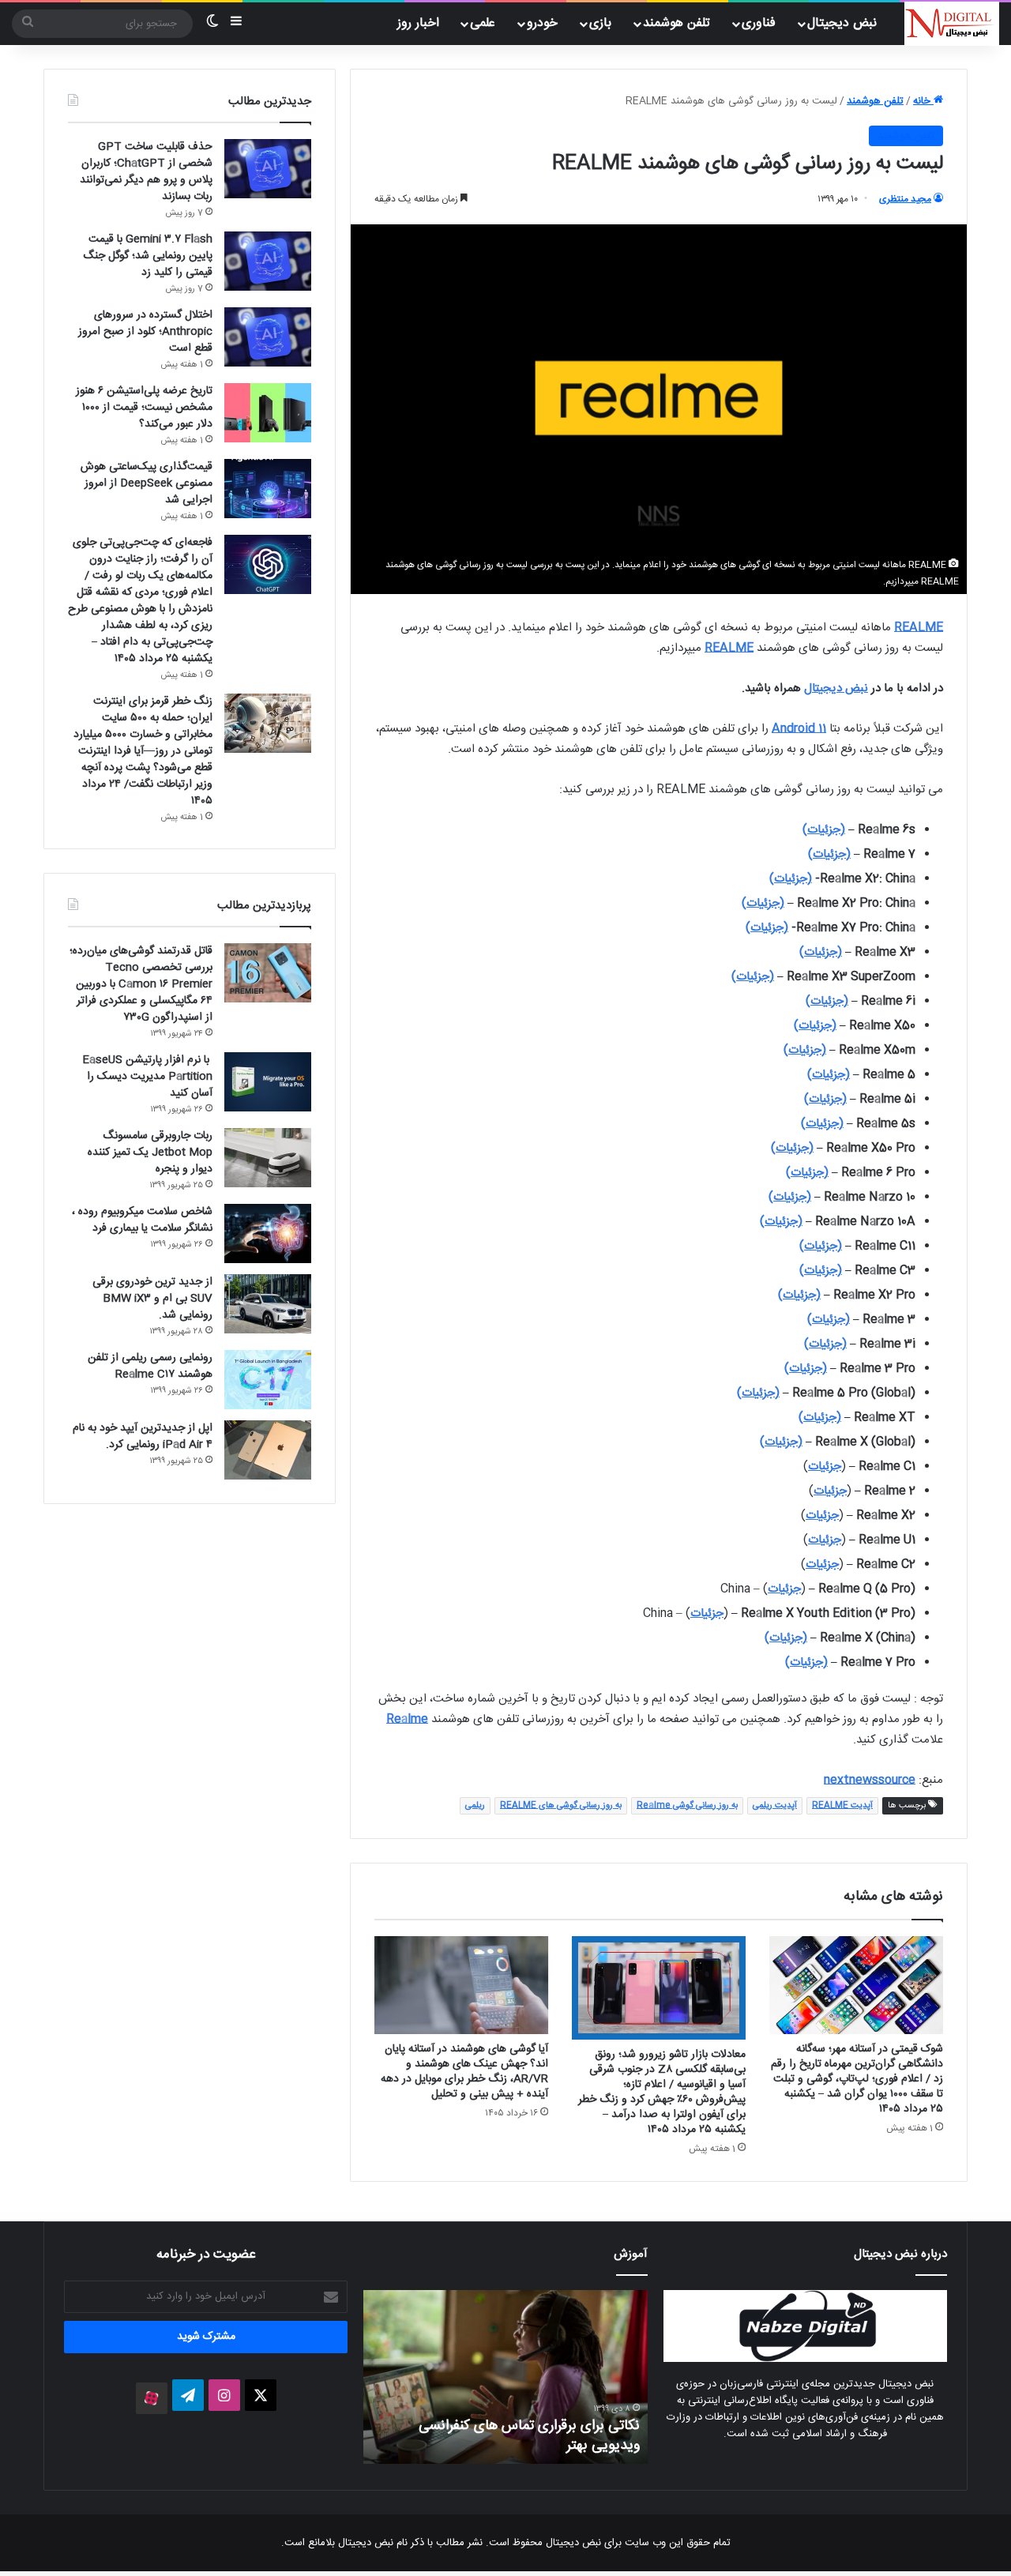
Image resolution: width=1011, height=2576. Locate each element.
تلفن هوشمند (677, 23)
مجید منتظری (905, 199)
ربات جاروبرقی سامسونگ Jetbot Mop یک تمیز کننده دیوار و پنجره (150, 1153)
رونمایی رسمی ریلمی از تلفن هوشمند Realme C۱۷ (150, 1366)
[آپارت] (152, 2398)
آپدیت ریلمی (775, 1806)
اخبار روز (418, 23)
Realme (407, 1719)
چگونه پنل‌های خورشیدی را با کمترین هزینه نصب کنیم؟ (519, 2436)
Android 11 (799, 729)
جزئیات (825, 1467)
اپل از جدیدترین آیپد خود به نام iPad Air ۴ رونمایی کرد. (143, 1437)
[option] (505, 2377)
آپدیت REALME (842, 1806)
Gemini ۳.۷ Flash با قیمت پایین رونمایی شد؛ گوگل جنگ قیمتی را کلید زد (148, 256)
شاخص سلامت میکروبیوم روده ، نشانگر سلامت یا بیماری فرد (142, 1220)
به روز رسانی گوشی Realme (687, 1806)
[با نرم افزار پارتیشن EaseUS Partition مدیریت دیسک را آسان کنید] (268, 1082)
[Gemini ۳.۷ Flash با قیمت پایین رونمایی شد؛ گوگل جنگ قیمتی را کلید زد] (268, 261)
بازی (600, 23)
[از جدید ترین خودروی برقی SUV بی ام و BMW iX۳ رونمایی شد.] (268, 1304)
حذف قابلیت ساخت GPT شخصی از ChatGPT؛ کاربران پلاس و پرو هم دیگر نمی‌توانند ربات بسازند (146, 172)
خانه (923, 101)
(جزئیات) (824, 830)
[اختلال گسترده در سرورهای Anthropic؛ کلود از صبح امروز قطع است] (268, 337)
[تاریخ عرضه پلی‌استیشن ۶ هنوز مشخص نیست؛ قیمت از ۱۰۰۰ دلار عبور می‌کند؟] (268, 413)
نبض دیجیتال (836, 688)
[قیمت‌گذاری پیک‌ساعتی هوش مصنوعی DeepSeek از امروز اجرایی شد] (268, 489)
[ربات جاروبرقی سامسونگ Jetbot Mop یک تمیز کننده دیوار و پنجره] (268, 1158)
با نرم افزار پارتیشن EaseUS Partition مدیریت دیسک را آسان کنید (147, 1077)
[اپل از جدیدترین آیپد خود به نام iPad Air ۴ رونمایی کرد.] (268, 1450)
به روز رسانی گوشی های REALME (561, 1806)
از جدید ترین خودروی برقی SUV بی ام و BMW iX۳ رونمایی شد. (152, 1299)
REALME (919, 628)
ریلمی (475, 1806)
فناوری (759, 23)
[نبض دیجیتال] (952, 24)
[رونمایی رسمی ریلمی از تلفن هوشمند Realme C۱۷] (268, 1380)
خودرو (542, 23)
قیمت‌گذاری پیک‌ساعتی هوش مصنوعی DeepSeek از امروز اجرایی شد (147, 483)
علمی (483, 23)
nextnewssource (870, 1780)
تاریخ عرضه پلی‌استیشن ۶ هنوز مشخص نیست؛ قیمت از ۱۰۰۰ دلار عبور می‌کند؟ (144, 408)
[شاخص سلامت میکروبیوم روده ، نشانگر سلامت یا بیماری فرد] (268, 1233)
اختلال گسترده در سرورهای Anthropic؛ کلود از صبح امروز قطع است (145, 332)
